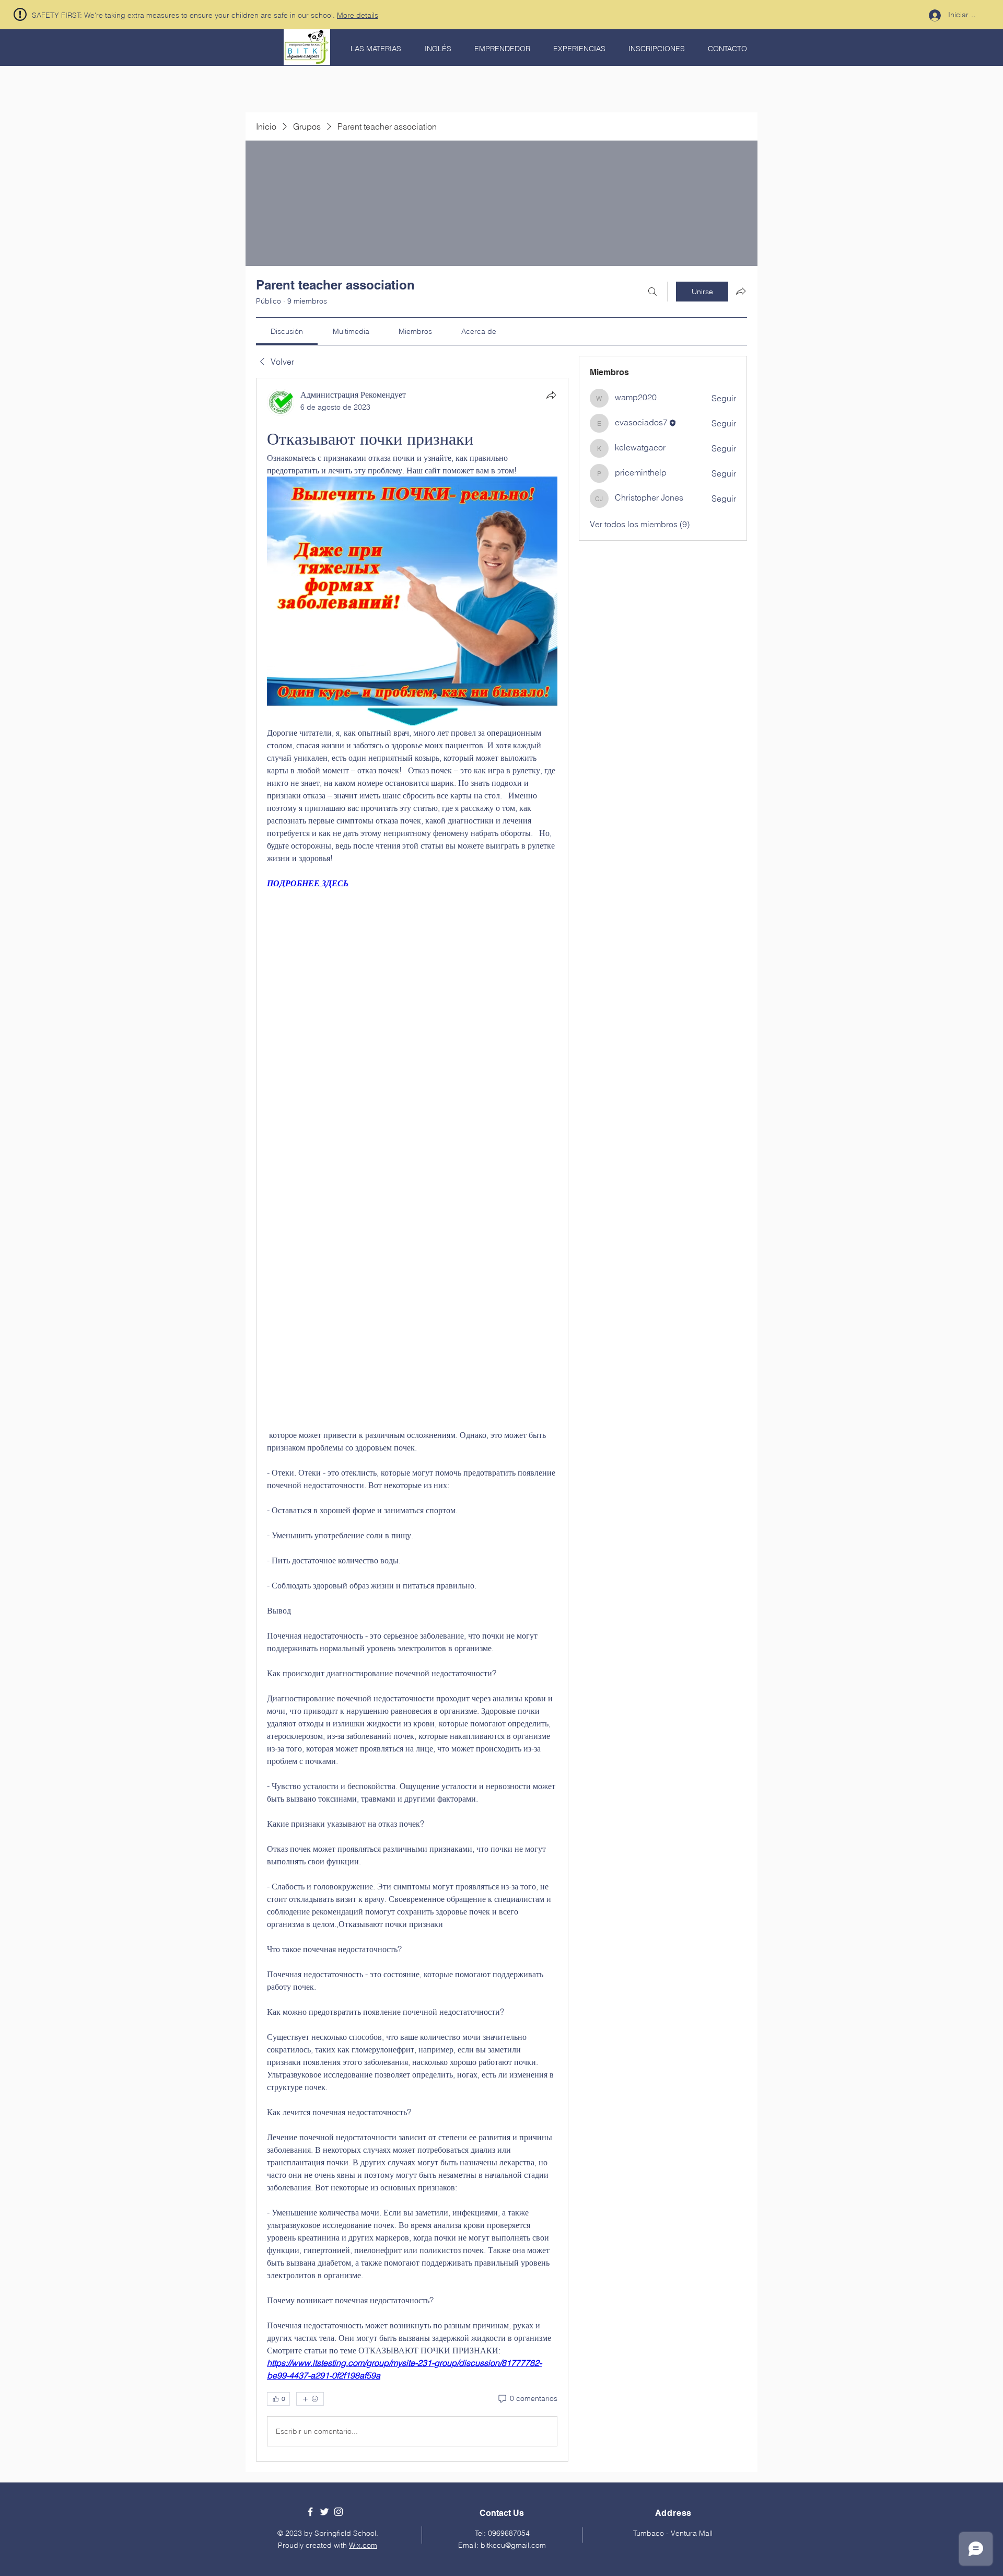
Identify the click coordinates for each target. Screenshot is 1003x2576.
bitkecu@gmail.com (513, 2545)
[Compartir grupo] (741, 291)
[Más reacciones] (310, 2399)
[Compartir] (551, 395)
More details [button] (358, 15)
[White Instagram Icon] (339, 2512)
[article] (412, 1420)
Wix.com (363, 2545)
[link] (287, 331)
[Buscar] (652, 292)
